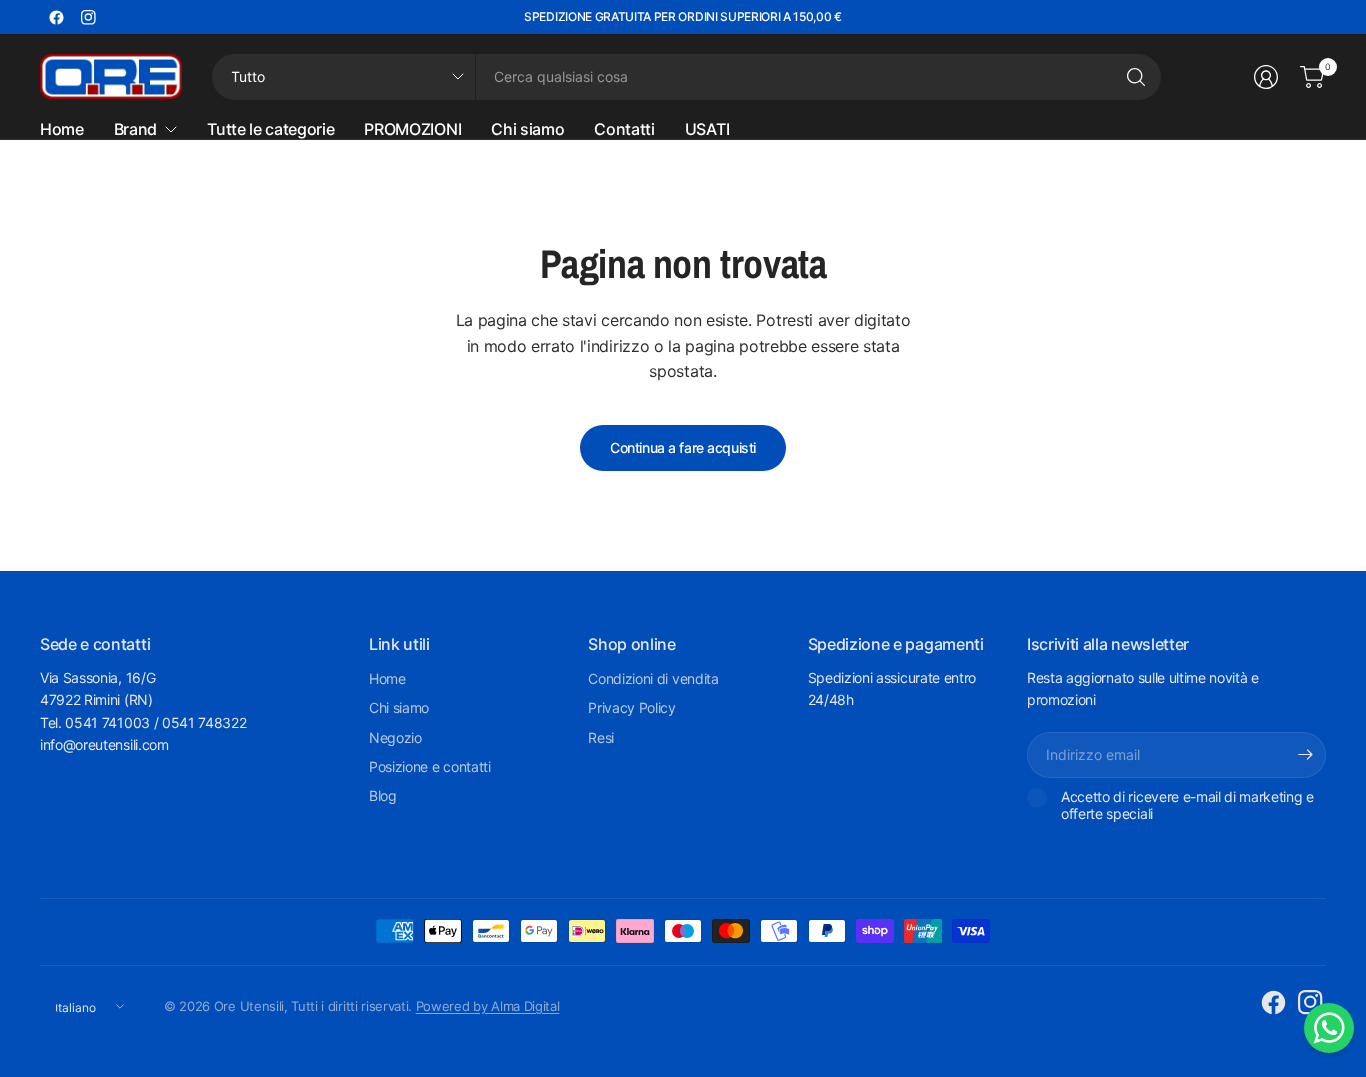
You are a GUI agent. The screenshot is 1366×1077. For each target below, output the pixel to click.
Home (387, 678)
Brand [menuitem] (135, 129)
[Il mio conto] (1266, 77)
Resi (601, 737)
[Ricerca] (1136, 77)
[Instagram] (88, 17)
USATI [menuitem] (707, 129)
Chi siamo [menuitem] (527, 129)
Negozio (395, 737)
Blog (383, 795)
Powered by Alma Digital (488, 1006)
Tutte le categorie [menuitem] (270, 129)
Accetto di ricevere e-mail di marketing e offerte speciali (1187, 805)
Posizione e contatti (430, 766)
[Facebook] (56, 17)
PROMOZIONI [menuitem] (412, 129)
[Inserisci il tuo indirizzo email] (1306, 755)
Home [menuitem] (62, 129)
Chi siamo (399, 707)
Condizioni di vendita (653, 678)
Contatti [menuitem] (624, 129)
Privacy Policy (632, 707)
